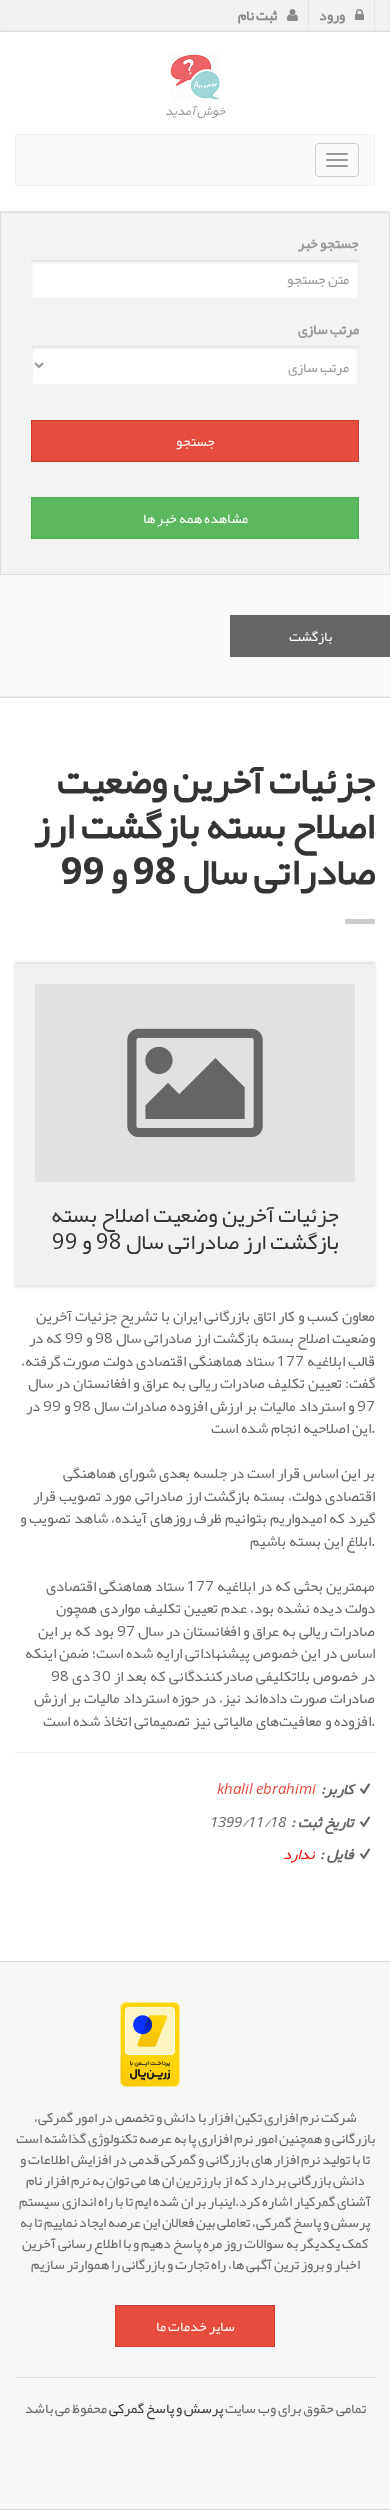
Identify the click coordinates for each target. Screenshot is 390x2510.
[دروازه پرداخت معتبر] (195, 2044)
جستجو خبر (328, 243)
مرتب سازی (328, 329)
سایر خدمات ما (195, 2326)
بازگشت (310, 636)
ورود (332, 15)
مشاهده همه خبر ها (195, 518)
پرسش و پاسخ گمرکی (166, 2408)
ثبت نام (257, 15)
